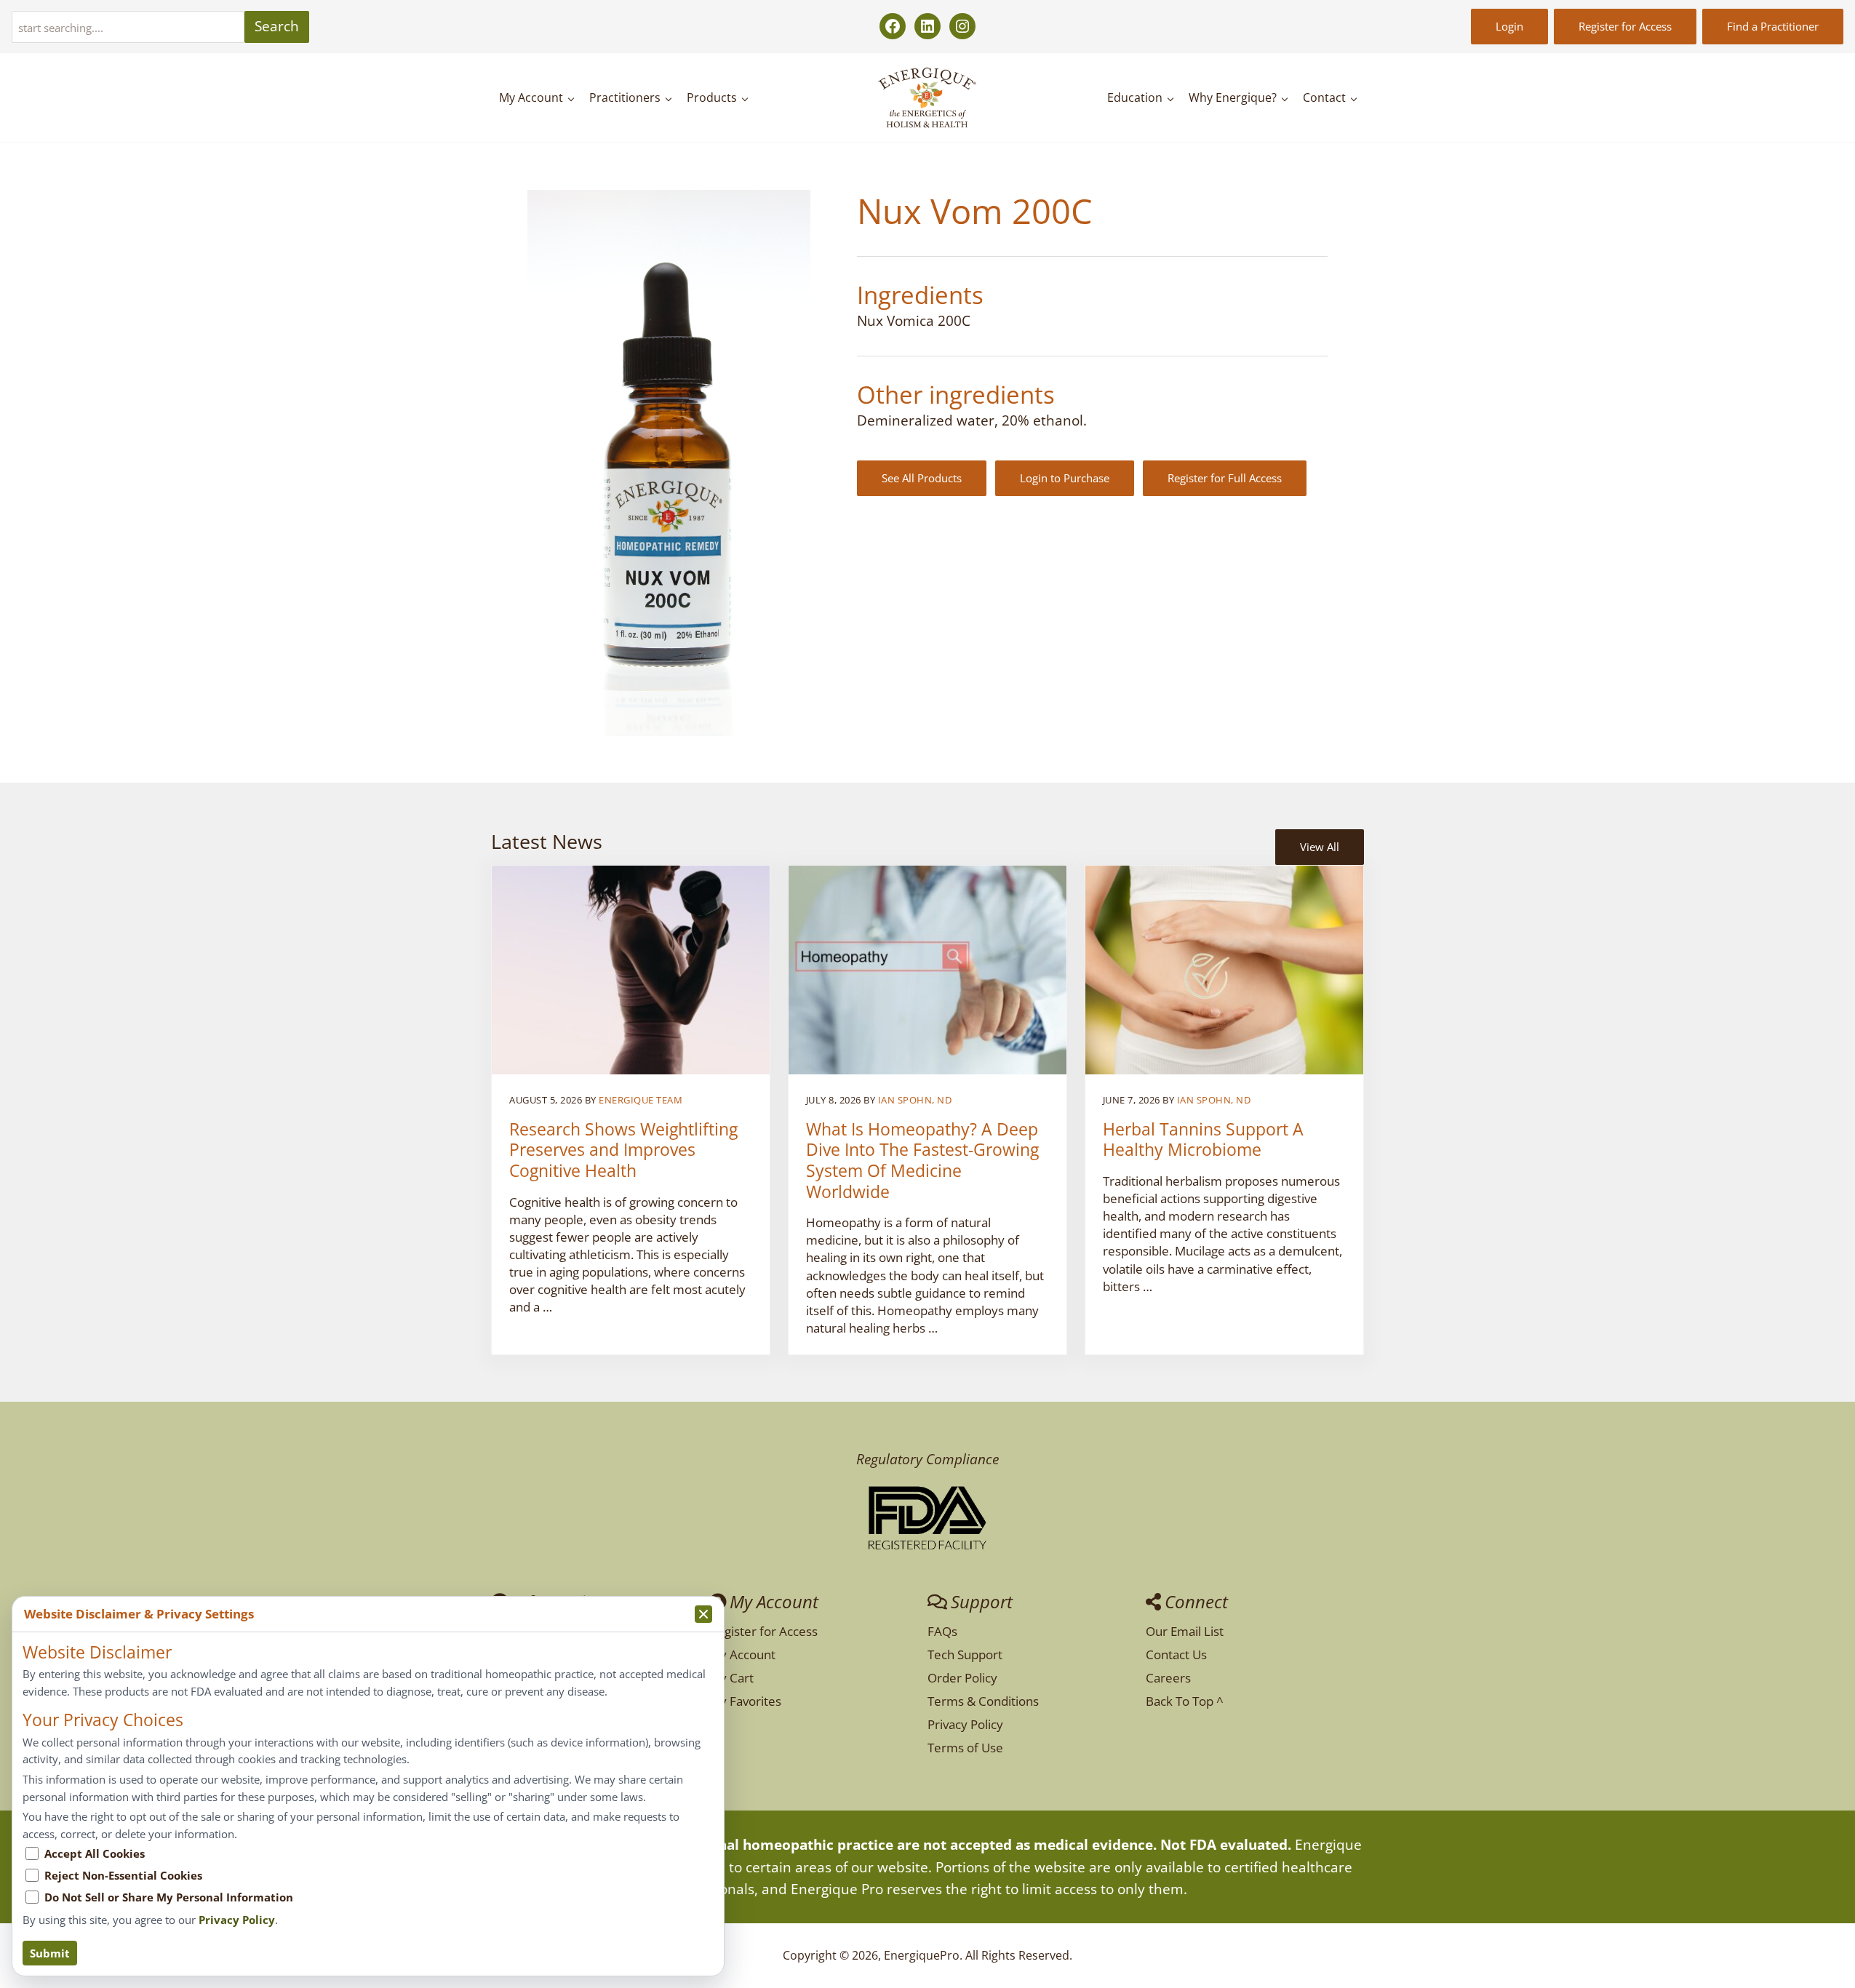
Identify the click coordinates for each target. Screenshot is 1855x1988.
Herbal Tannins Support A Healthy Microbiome (1203, 1140)
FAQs (942, 1631)
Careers (1168, 1678)
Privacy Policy (965, 1724)
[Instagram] (962, 26)
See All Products (922, 478)
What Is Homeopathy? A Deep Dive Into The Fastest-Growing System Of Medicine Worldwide (922, 1161)
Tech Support (965, 1654)
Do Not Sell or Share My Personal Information (169, 1897)
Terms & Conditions (983, 1701)
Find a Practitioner (1773, 26)
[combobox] (128, 27)
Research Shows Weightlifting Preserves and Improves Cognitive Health (623, 1151)
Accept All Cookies (95, 1853)
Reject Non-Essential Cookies (123, 1875)
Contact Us (1176, 1654)
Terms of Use (965, 1748)
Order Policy (962, 1678)
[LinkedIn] (927, 26)
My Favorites (745, 1701)
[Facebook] (893, 26)
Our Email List (1185, 1631)
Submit (50, 1953)
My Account (742, 1654)
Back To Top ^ (1185, 1701)
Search (277, 26)
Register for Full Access (1225, 478)
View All (1320, 847)
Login (1509, 26)
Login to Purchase (1065, 478)
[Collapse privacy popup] (703, 1614)
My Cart (731, 1678)
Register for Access (1625, 26)
